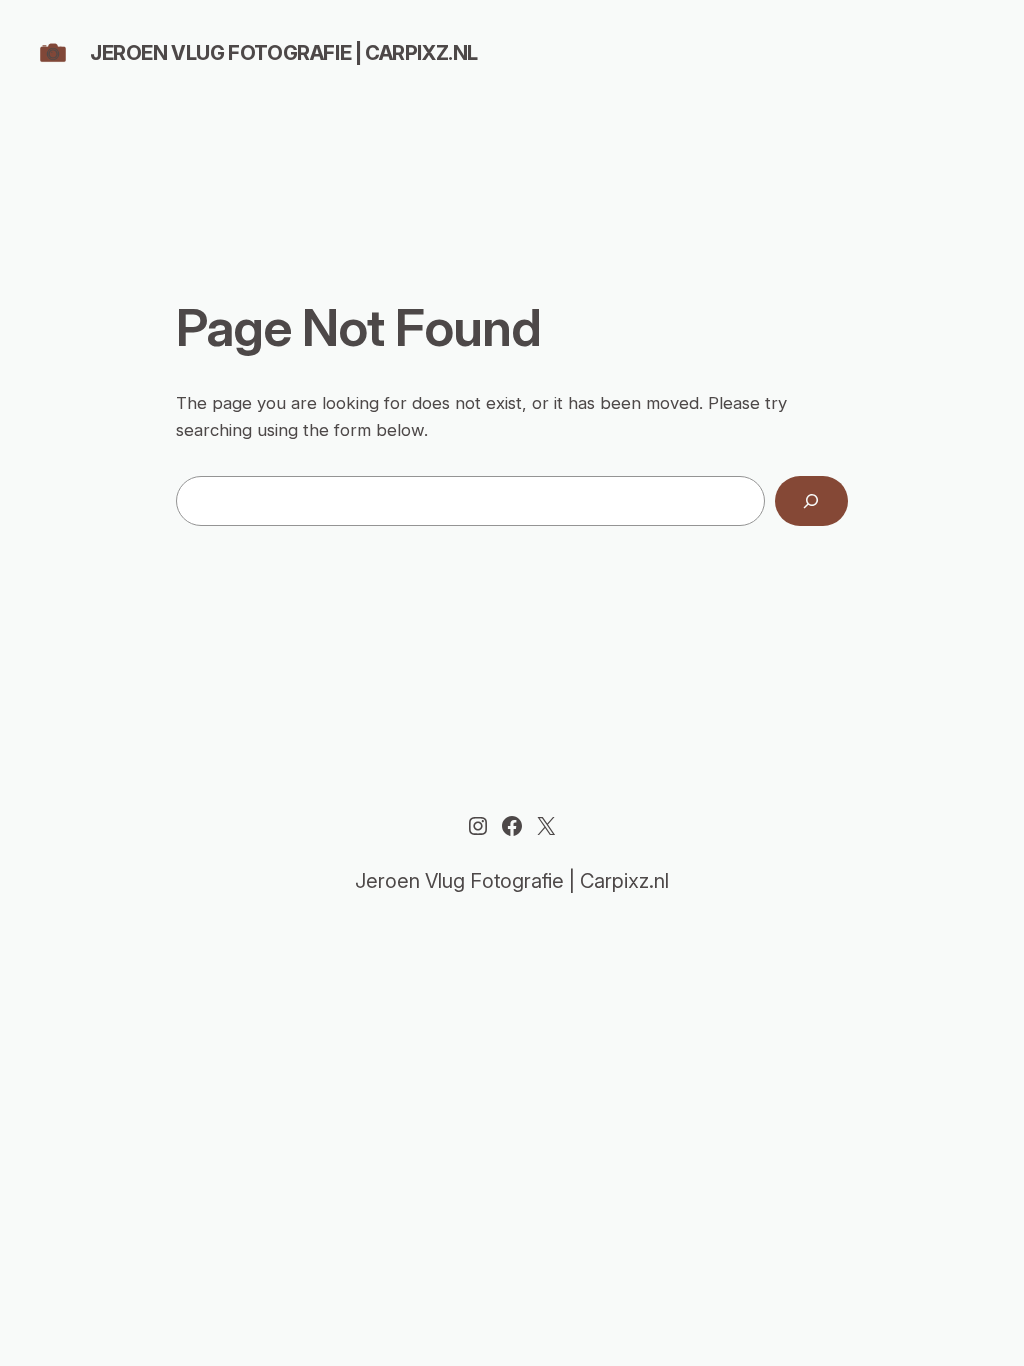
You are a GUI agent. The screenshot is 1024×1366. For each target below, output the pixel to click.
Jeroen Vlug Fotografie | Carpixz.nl (284, 53)
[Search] (811, 501)
